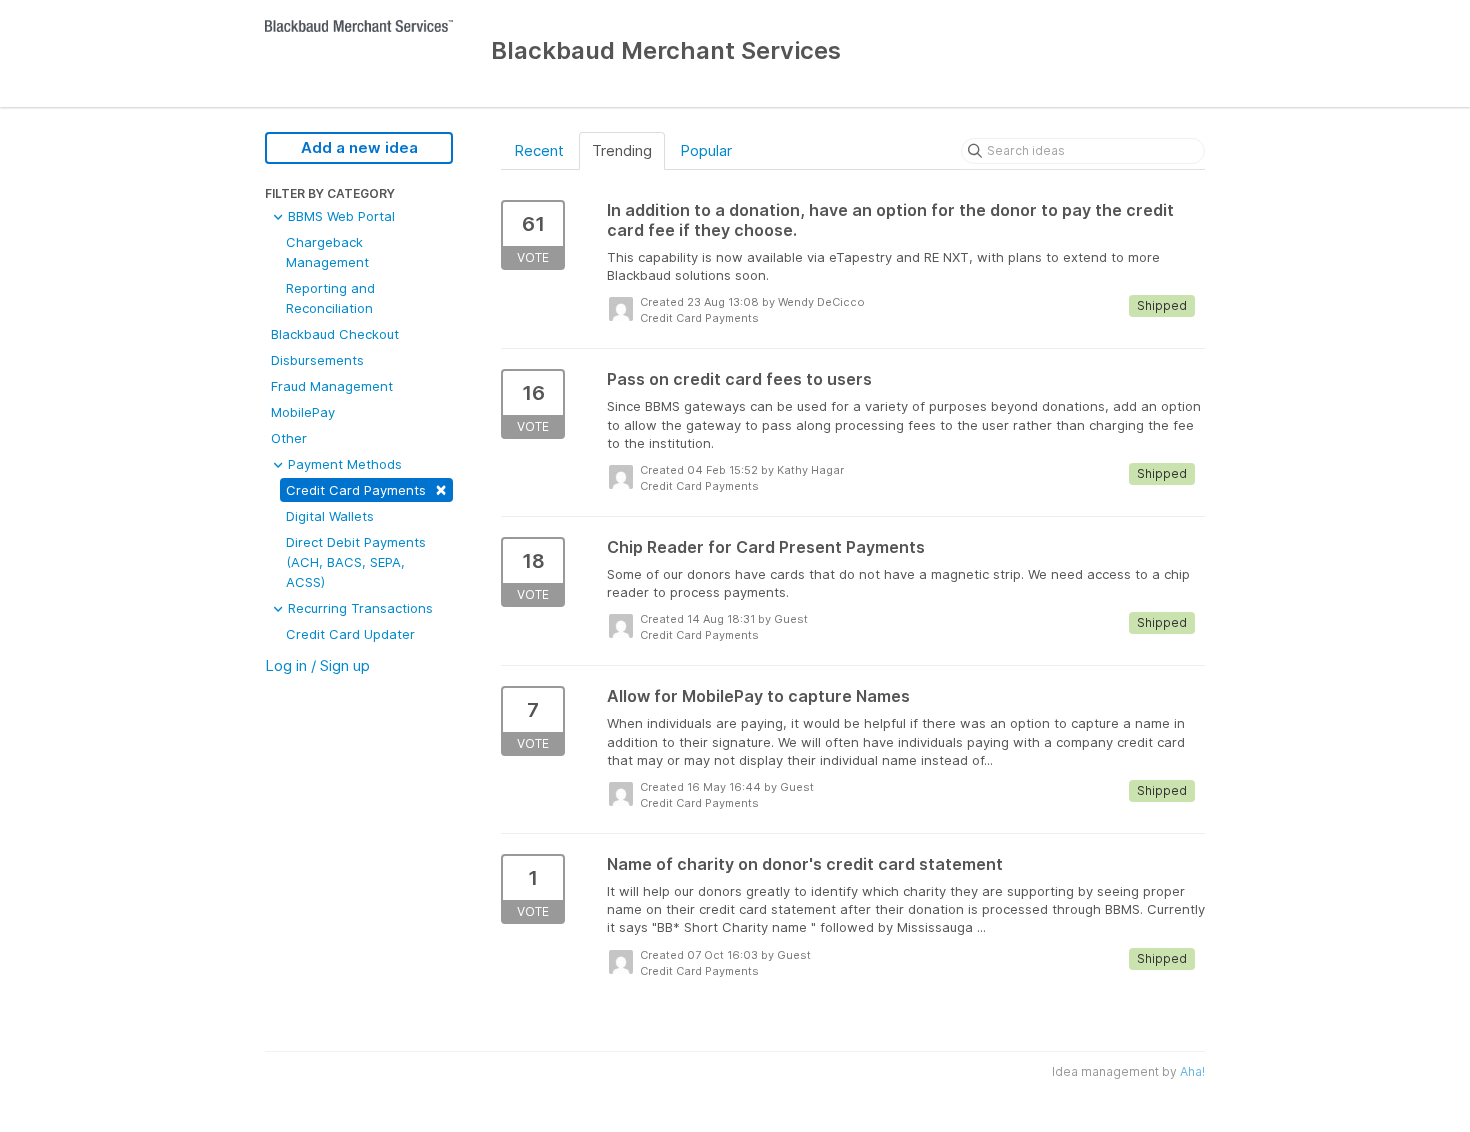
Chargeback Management (327, 252)
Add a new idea (359, 147)
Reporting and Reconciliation (330, 298)
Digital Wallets (330, 516)
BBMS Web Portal (339, 216)
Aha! (1192, 1071)
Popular (706, 150)
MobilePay (303, 412)
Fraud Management (332, 386)
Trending (622, 150)
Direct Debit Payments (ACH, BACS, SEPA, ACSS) (356, 562)
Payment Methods (343, 464)
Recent (539, 150)
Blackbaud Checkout (335, 334)
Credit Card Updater (350, 634)
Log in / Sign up (317, 665)
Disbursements (317, 360)
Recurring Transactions (358, 608)
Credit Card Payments (366, 488)
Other (289, 438)
